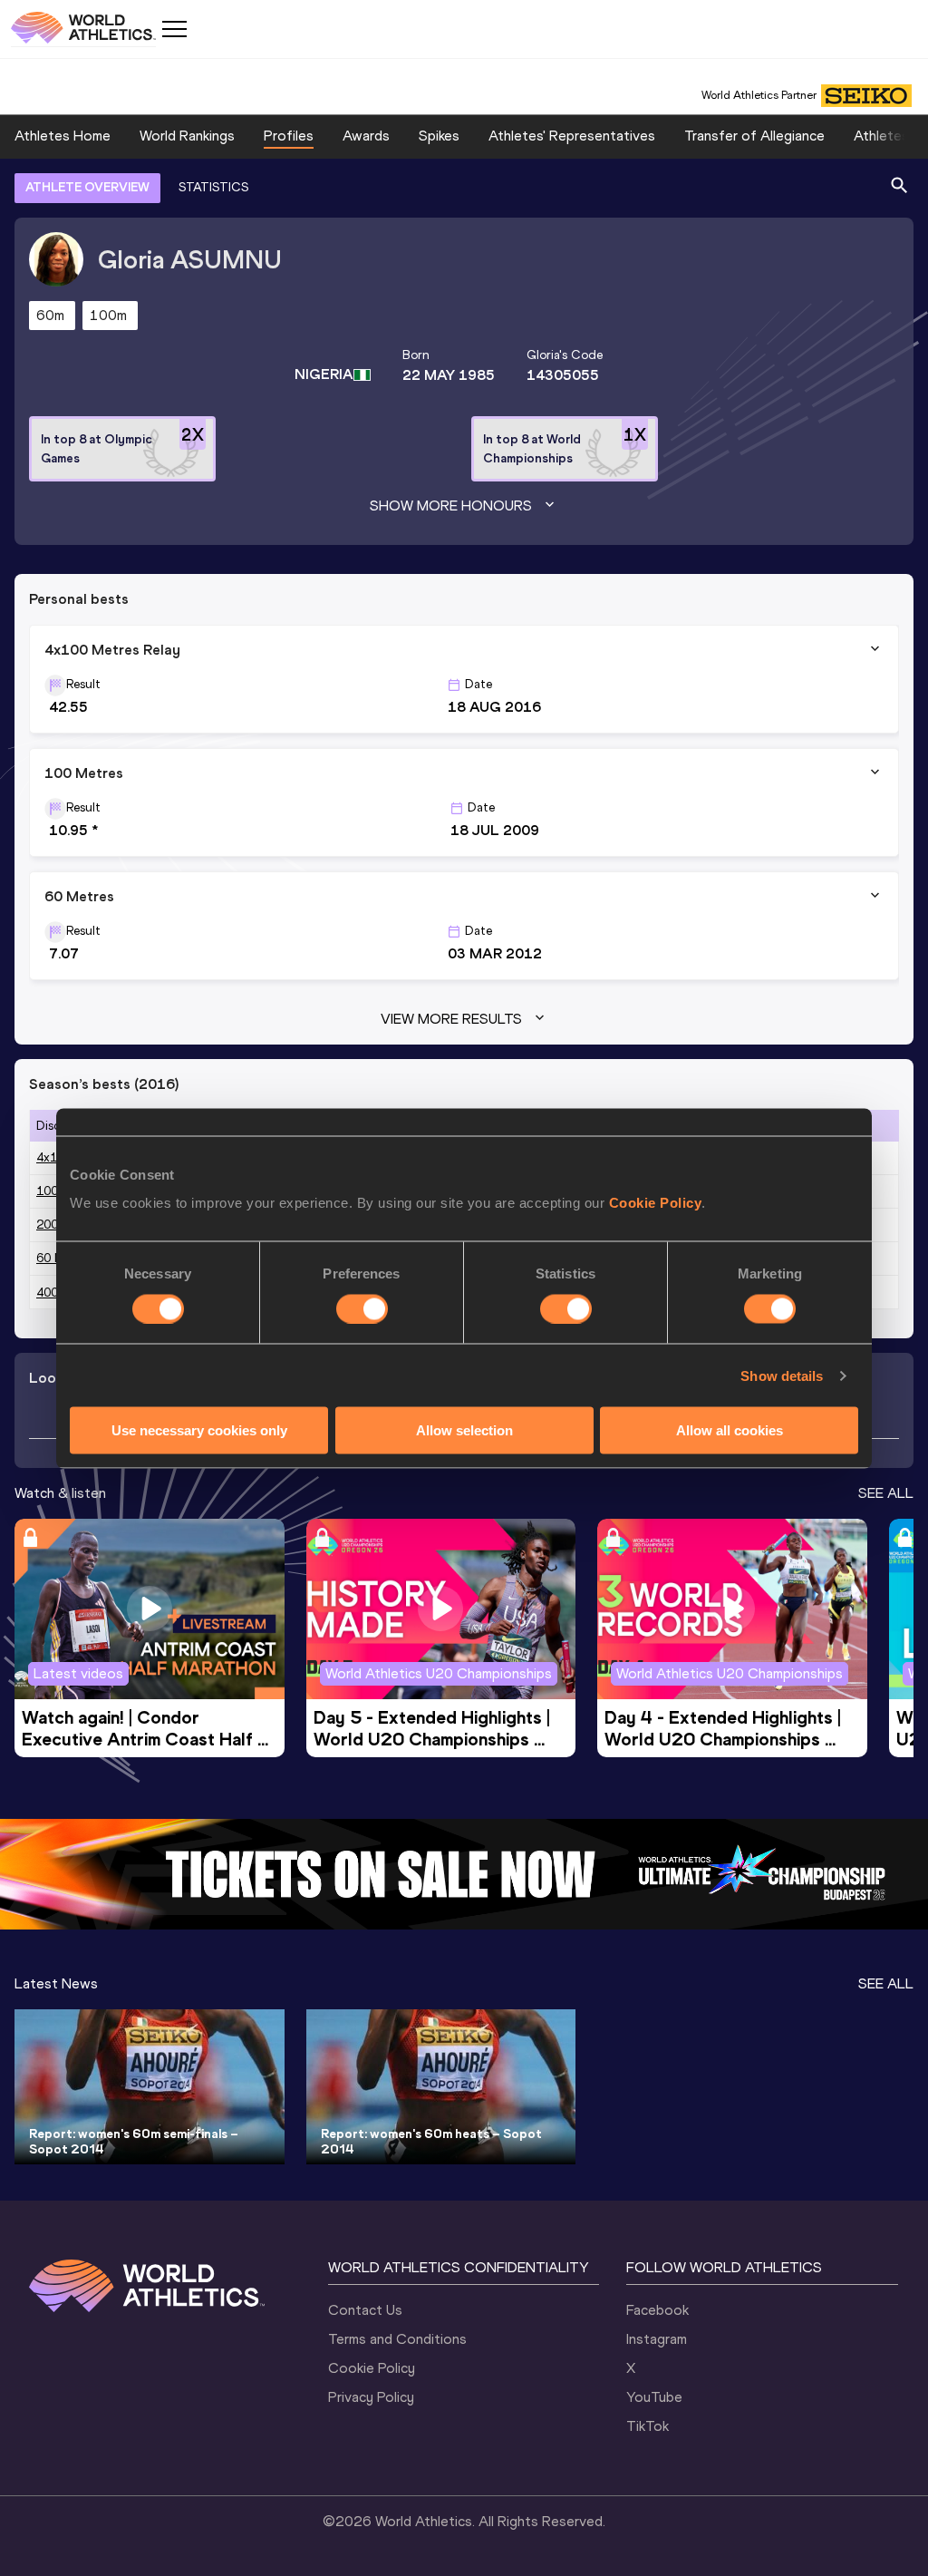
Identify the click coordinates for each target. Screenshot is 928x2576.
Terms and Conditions (397, 2339)
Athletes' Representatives (572, 136)
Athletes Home (63, 136)
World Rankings (187, 136)
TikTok (648, 2426)
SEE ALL (886, 1493)
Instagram (657, 2339)
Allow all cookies (730, 1430)
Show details (782, 1375)
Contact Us (365, 2310)
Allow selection (464, 1430)
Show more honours (451, 505)
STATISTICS (213, 187)
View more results (451, 1019)
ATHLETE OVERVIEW (87, 187)
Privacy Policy (371, 2397)
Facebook (657, 2310)
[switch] (362, 1308)
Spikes (439, 136)
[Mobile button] (174, 29)
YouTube (654, 2397)
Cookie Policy (656, 1203)
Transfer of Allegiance (754, 136)
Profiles (289, 136)
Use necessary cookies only (199, 1430)
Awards (366, 136)
